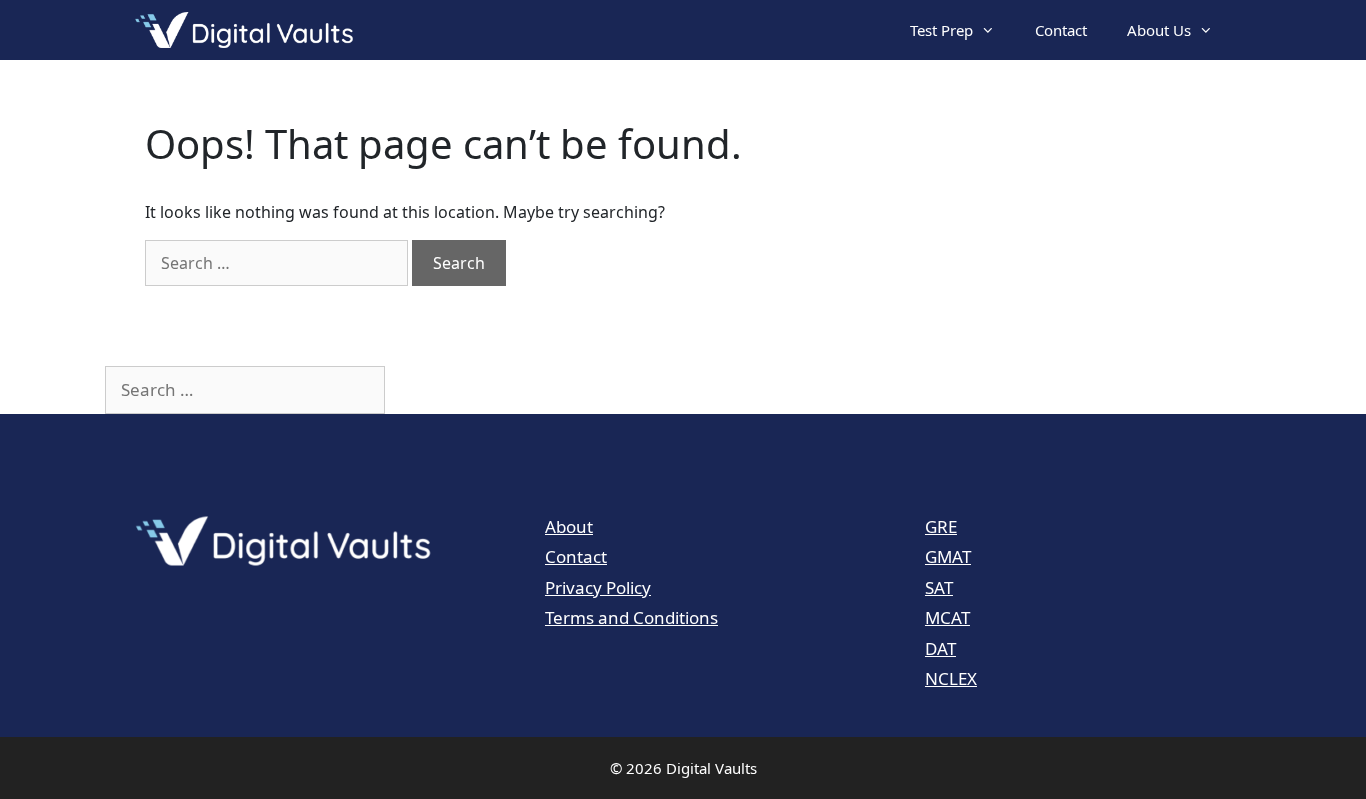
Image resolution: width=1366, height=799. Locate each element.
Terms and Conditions (631, 617)
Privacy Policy (598, 587)
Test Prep (941, 30)
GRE (941, 526)
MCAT (947, 617)
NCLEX (951, 678)
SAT (939, 587)
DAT (940, 648)
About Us (1159, 30)
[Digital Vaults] (249, 30)
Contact (1061, 30)
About (569, 526)
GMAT (948, 556)
